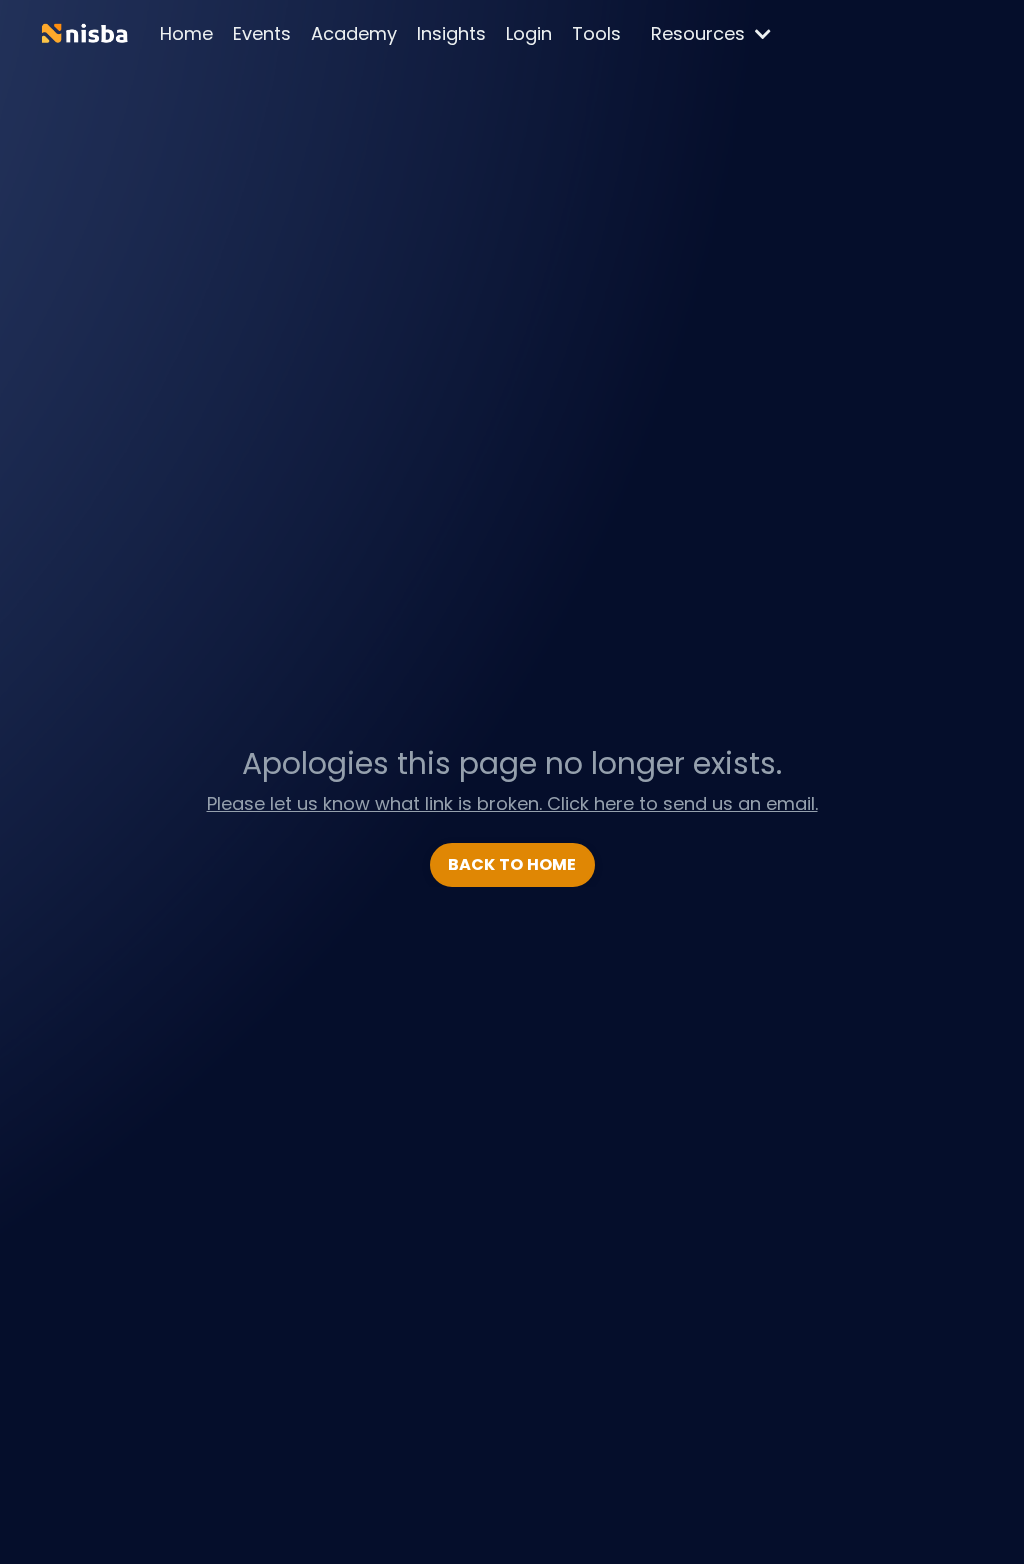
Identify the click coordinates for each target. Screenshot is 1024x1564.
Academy (354, 33)
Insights (451, 33)
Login (529, 33)
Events (262, 33)
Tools (596, 33)
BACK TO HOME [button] (512, 864)
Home (186, 33)
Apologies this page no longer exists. (512, 763)
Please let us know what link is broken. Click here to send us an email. (512, 803)
